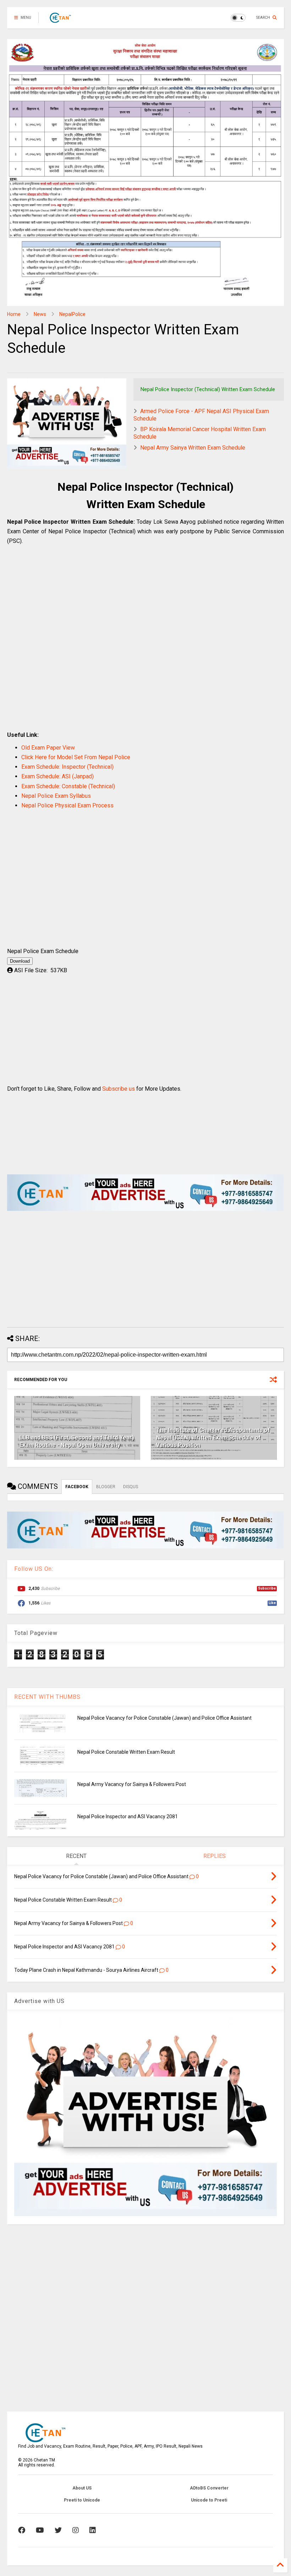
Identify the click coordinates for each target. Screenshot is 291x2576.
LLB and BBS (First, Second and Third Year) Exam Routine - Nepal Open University (77, 1441)
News (40, 314)
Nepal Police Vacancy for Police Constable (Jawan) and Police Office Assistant (164, 1718)
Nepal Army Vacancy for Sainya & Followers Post (132, 1784)
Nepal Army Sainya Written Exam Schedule (193, 448)
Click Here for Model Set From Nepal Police (76, 757)
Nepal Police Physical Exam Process (67, 805)
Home (14, 314)
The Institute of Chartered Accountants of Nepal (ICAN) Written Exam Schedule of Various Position (213, 1438)
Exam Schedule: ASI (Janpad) (57, 776)
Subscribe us (119, 1089)
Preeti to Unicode (82, 2500)
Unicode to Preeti (209, 2500)
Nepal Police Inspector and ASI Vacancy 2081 (128, 1816)
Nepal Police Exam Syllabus (56, 796)
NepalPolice (72, 314)
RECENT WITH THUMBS (47, 1697)
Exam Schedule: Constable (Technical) (68, 786)
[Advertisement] (145, 645)
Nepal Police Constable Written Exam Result (126, 1752)
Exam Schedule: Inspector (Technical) (67, 767)
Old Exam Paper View (48, 748)
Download (20, 961)
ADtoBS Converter (209, 2488)
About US (82, 2488)
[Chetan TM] (60, 20)
